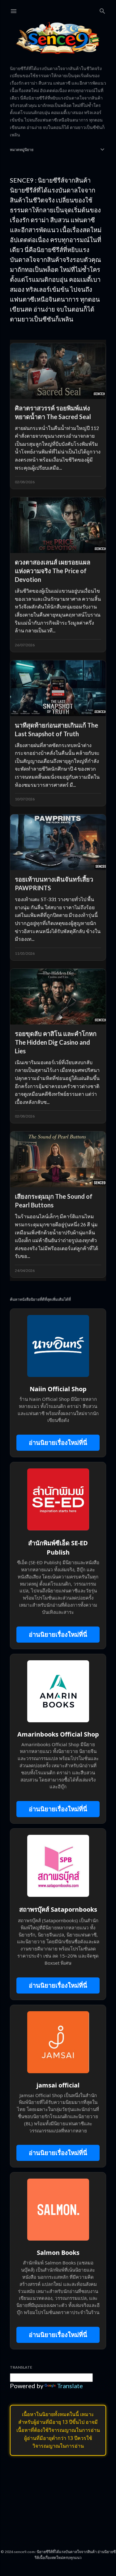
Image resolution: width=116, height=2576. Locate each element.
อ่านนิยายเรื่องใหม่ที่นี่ (58, 1443)
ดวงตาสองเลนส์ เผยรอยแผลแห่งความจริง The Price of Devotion (53, 571)
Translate (70, 2386)
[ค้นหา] (102, 10)
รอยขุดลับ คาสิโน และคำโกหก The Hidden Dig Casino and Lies (56, 1042)
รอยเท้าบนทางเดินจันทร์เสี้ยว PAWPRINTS (54, 883)
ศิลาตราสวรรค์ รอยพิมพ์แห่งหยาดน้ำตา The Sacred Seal (53, 412)
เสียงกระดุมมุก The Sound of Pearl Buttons (54, 1201)
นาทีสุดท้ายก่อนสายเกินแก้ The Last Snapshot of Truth (56, 729)
